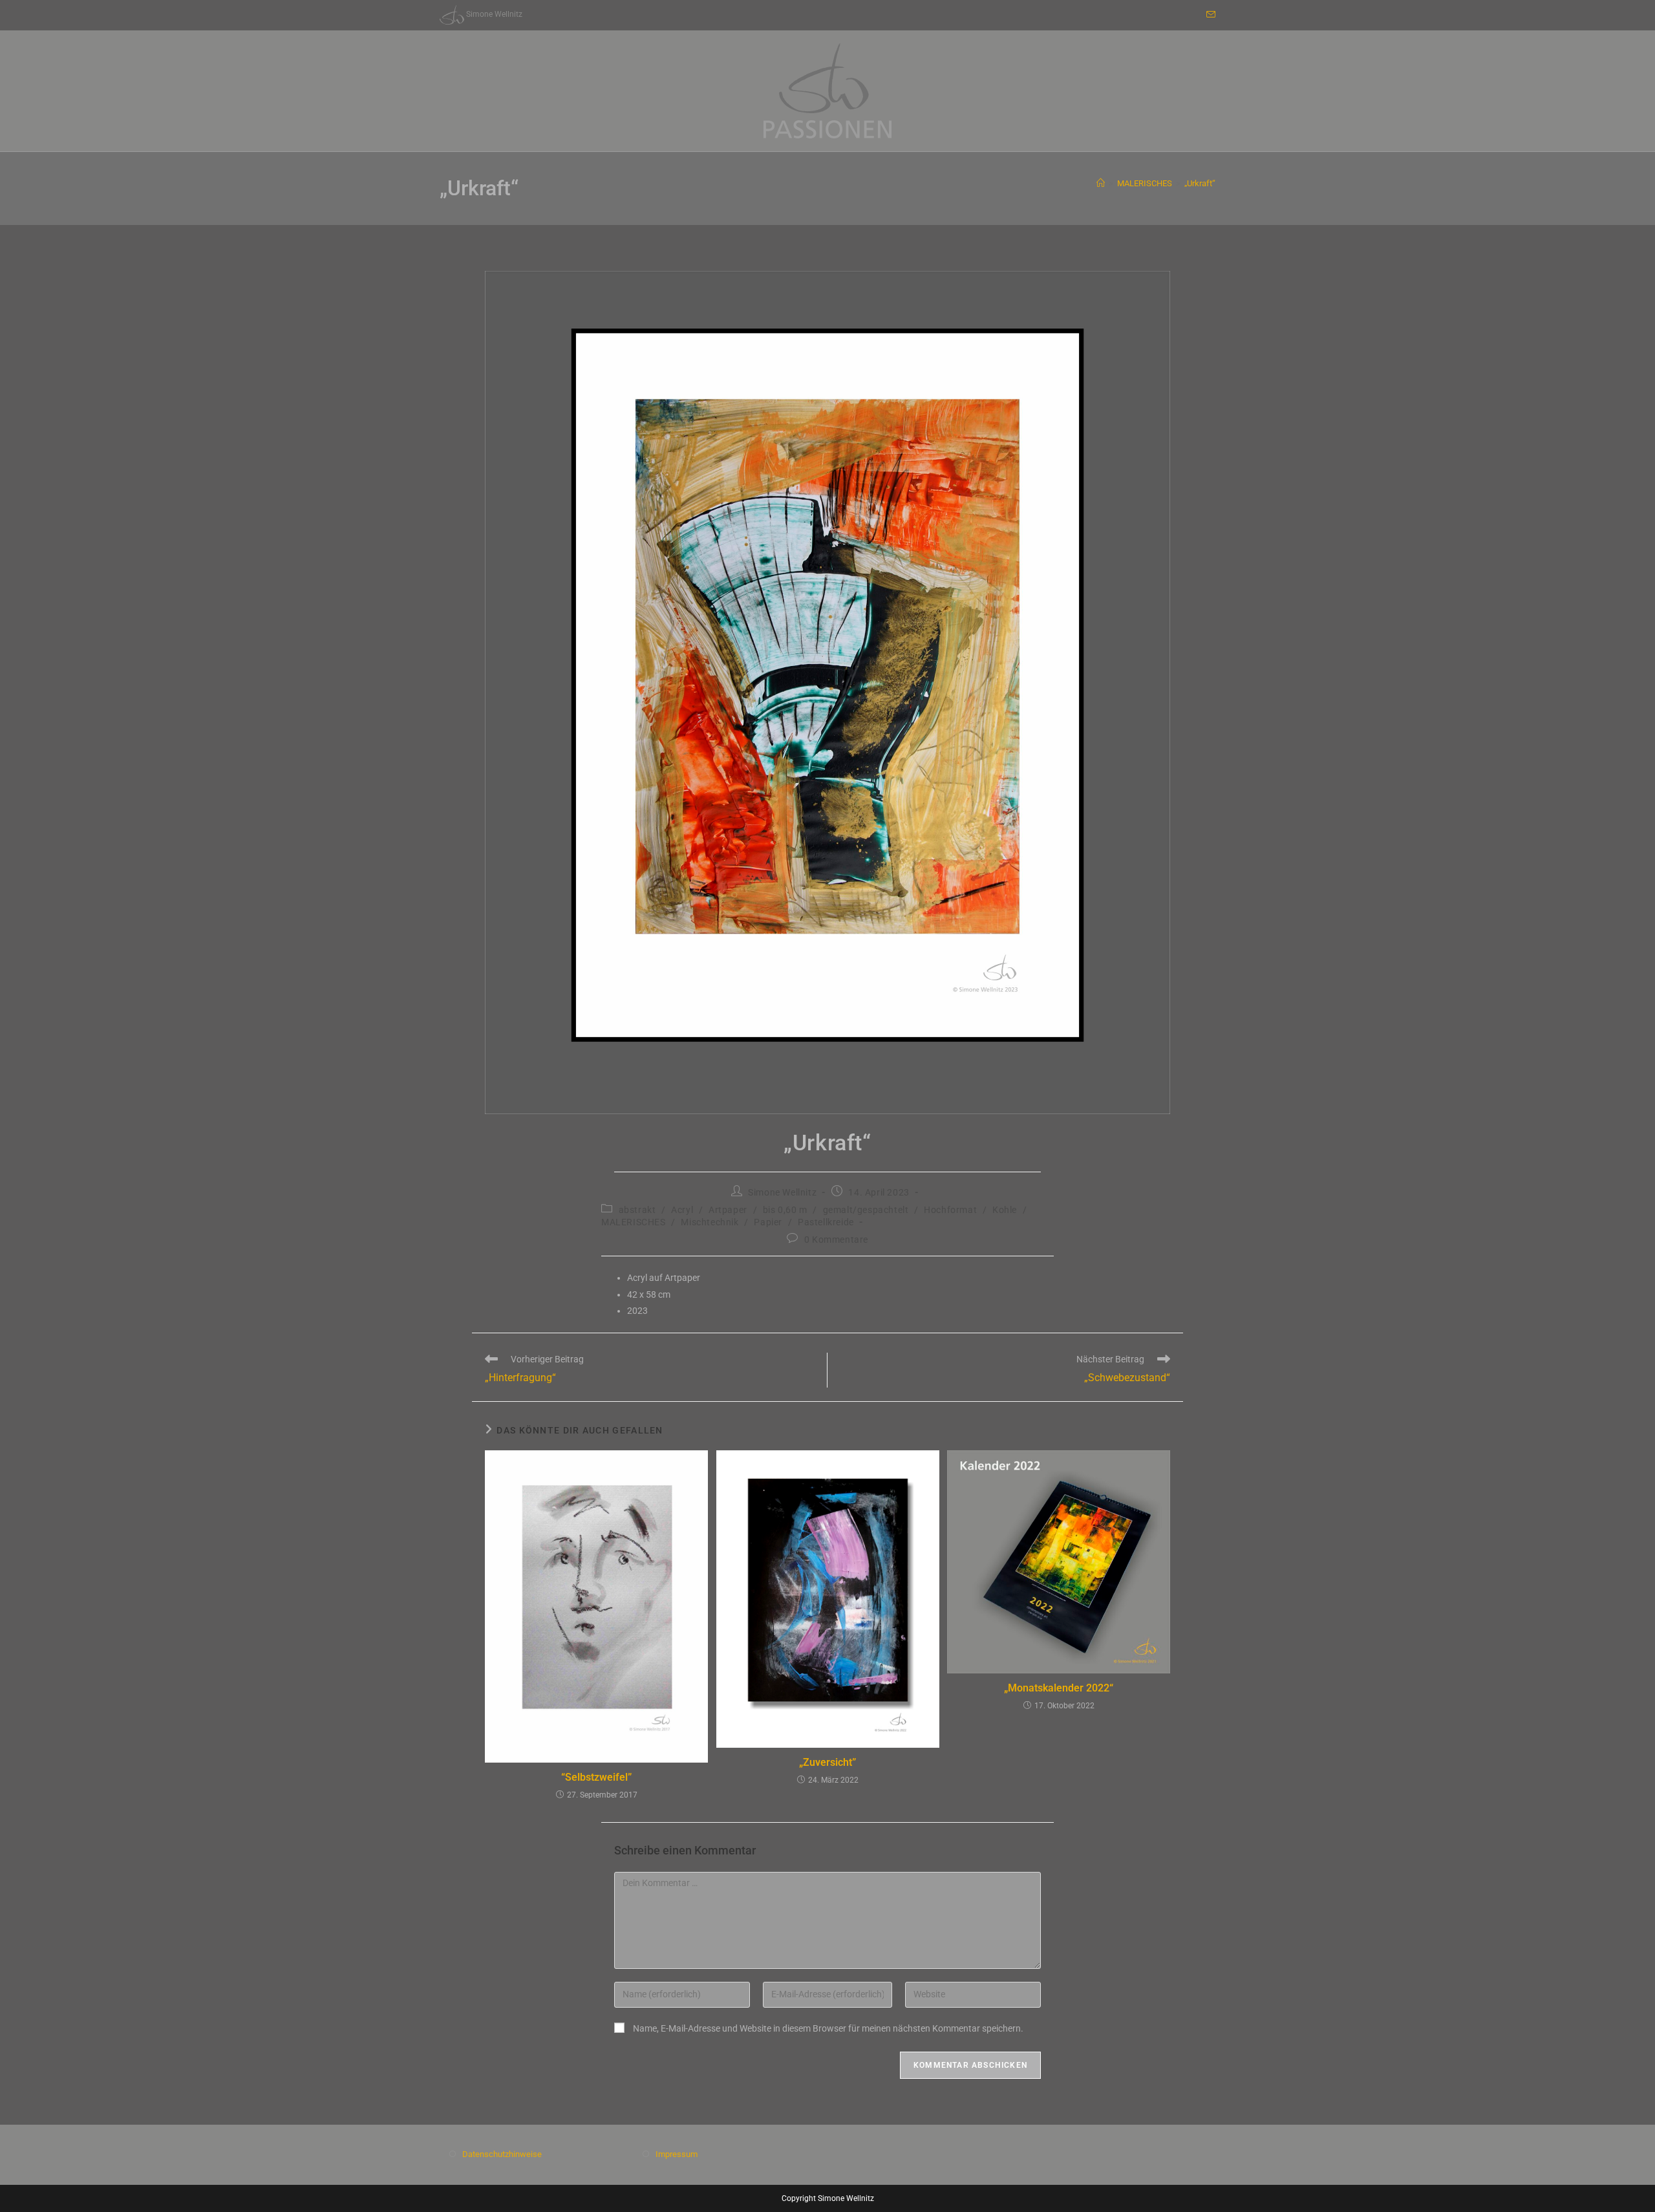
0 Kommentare (836, 1240)
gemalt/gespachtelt (866, 1210)
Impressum (677, 2154)
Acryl (682, 1210)
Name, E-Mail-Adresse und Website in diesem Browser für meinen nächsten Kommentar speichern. (828, 2028)
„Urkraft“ (1200, 183)
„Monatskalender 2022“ (1059, 1688)
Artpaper (728, 1210)
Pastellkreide (826, 1222)
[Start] (1101, 183)
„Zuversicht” (827, 1762)
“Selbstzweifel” (596, 1777)
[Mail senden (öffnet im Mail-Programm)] (1209, 15)
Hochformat (950, 1210)
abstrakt (637, 1210)
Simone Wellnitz (782, 1192)
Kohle (1005, 1210)
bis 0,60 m (785, 1210)
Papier (768, 1222)
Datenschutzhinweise (502, 2154)
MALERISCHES (634, 1222)
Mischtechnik (710, 1222)
